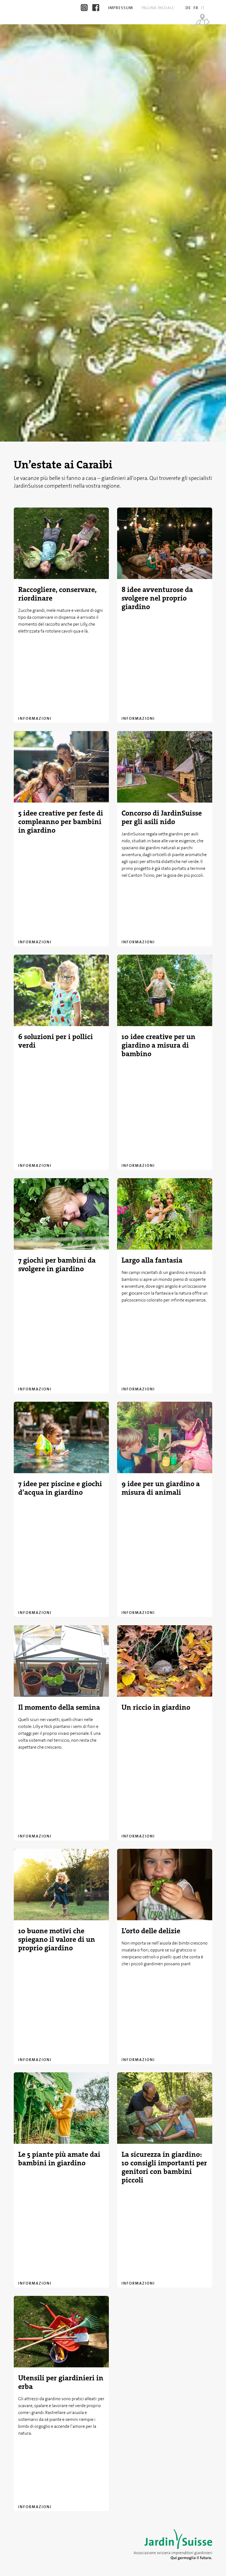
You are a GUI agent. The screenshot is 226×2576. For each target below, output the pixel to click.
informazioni (35, 718)
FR (196, 8)
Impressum (121, 8)
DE (188, 8)
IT (203, 8)
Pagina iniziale (159, 8)
